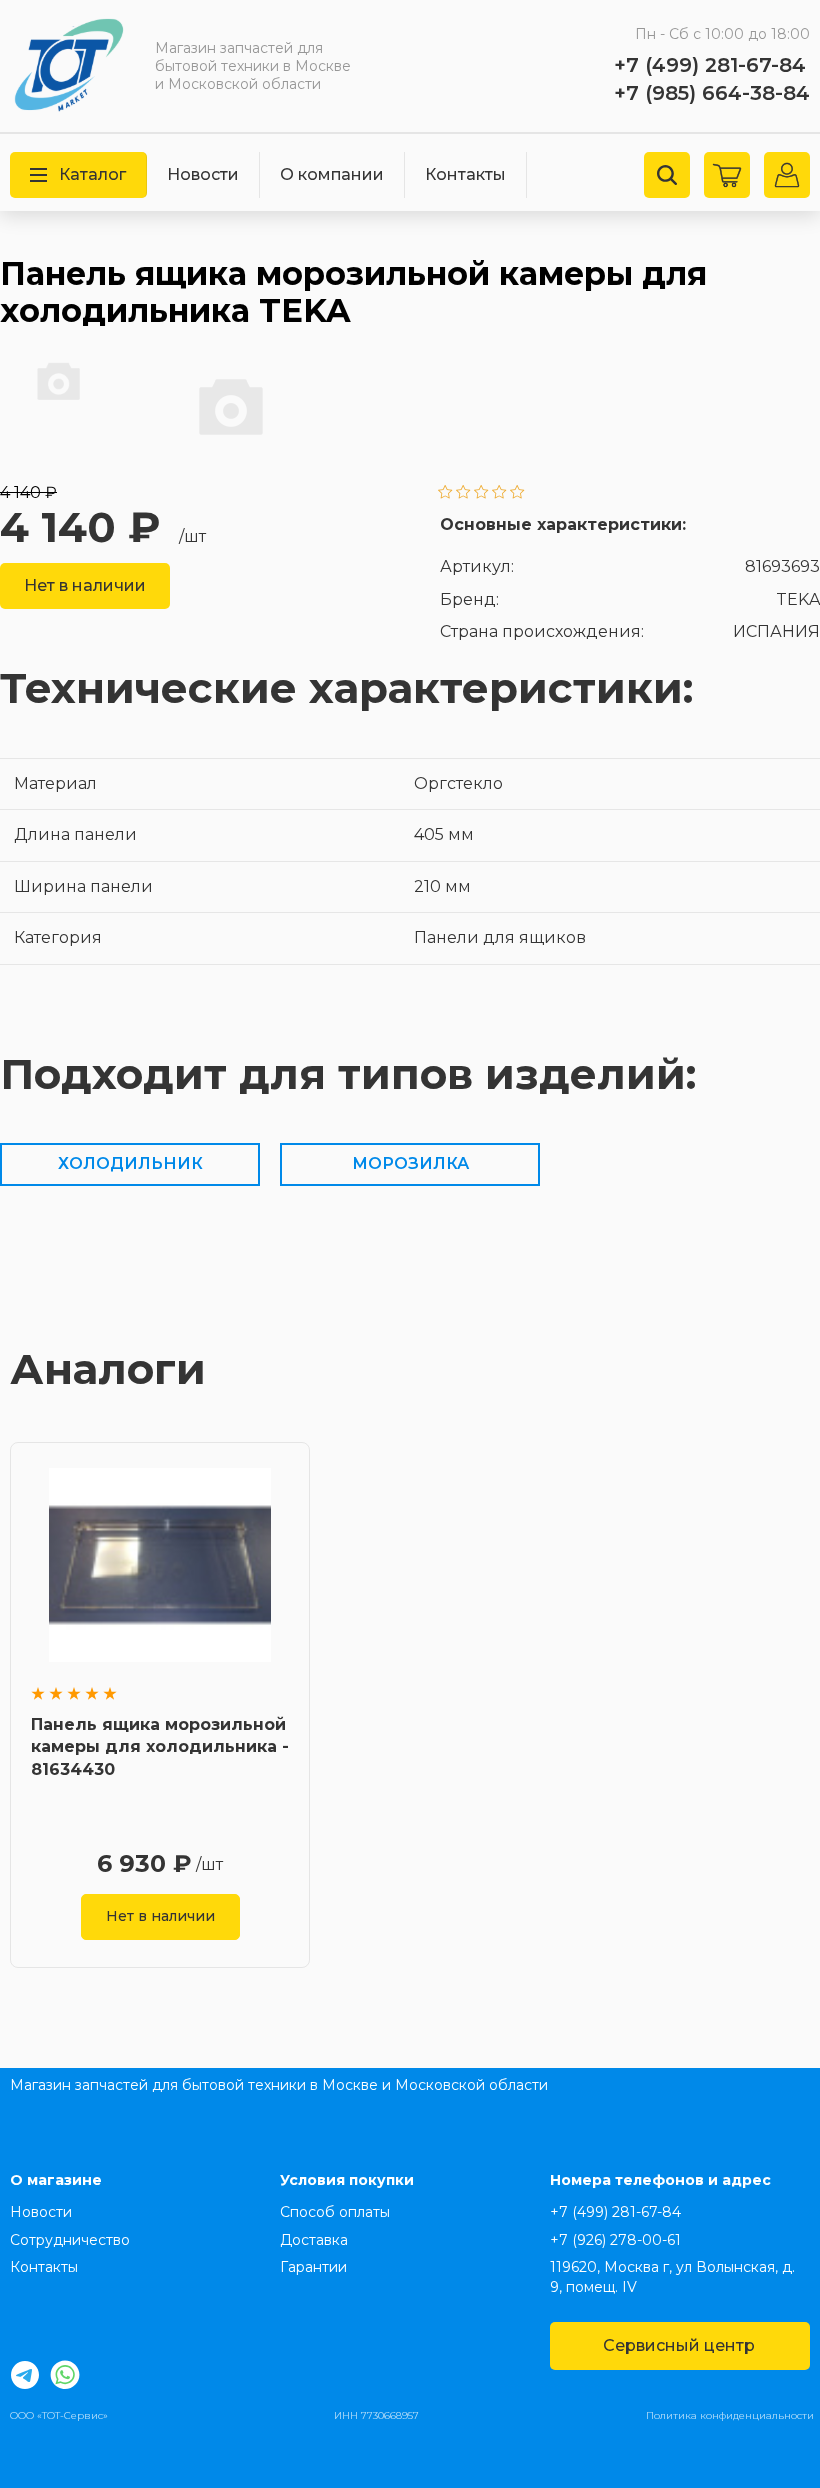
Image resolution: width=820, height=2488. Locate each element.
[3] (481, 493)
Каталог (92, 174)
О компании (332, 174)
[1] (445, 493)
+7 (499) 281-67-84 (710, 65)
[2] (463, 493)
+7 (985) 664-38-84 (712, 93)
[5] (517, 493)
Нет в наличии (85, 585)
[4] (499, 493)
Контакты (465, 174)
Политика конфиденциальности (730, 2415)
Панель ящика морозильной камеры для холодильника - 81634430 (160, 1747)
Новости (203, 174)
